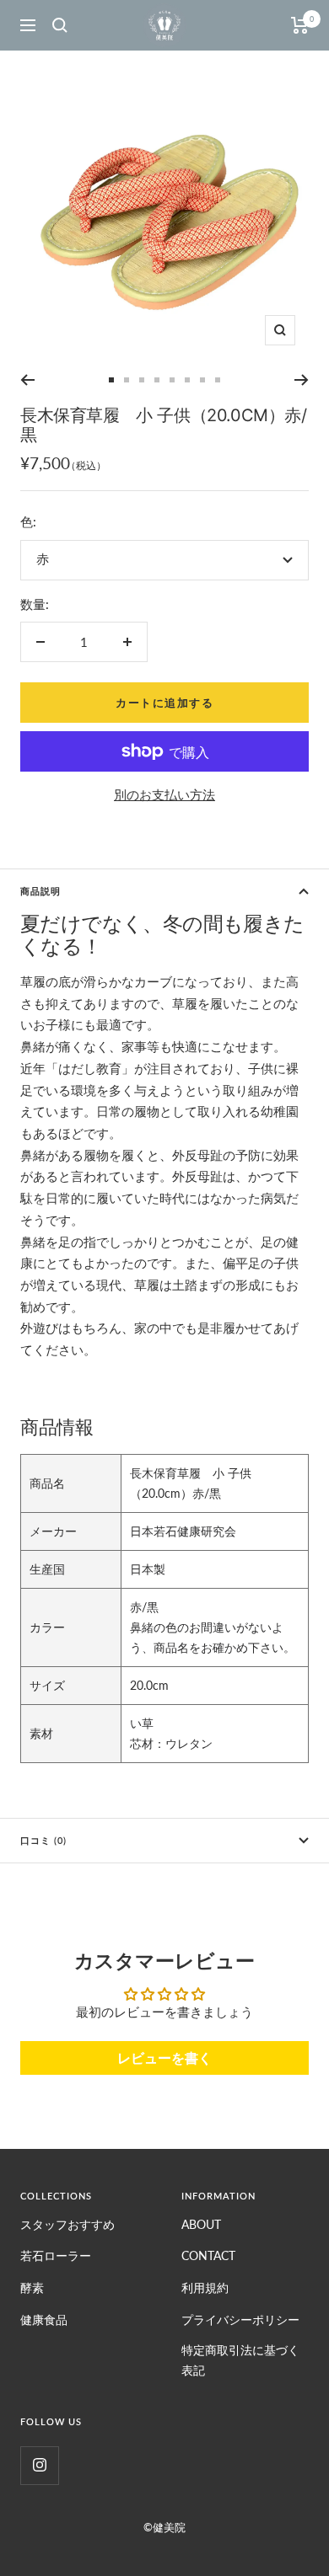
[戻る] (27, 380)
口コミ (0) (43, 1840)
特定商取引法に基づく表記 (240, 2360)
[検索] (60, 25)
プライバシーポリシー (240, 2319)
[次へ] (302, 380)
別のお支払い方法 (164, 794)
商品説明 (40, 891)
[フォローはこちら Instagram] (39, 2465)
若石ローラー (56, 2255)
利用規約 (205, 2287)
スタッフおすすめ (67, 2224)
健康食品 (44, 2319)
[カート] (300, 25)
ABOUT (201, 2224)
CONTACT (208, 2255)
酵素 (32, 2287)
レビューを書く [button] (164, 2058)
